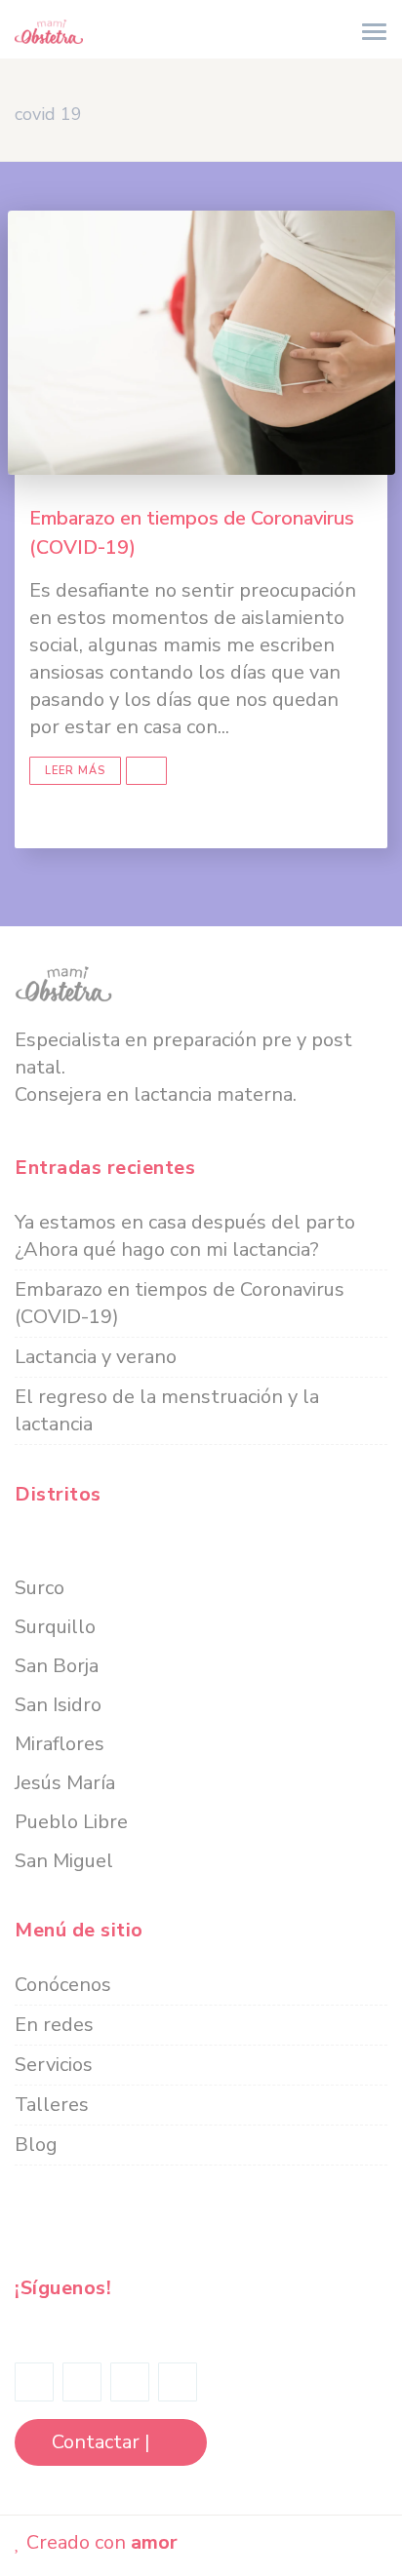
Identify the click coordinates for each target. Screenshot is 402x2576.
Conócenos (63, 1985)
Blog (36, 2145)
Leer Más (75, 771)
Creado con (100, 2542)
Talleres (52, 2105)
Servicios (54, 2065)
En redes (54, 2025)
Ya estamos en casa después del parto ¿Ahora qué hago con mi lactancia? (185, 1236)
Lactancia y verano (96, 1357)
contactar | (103, 2442)
